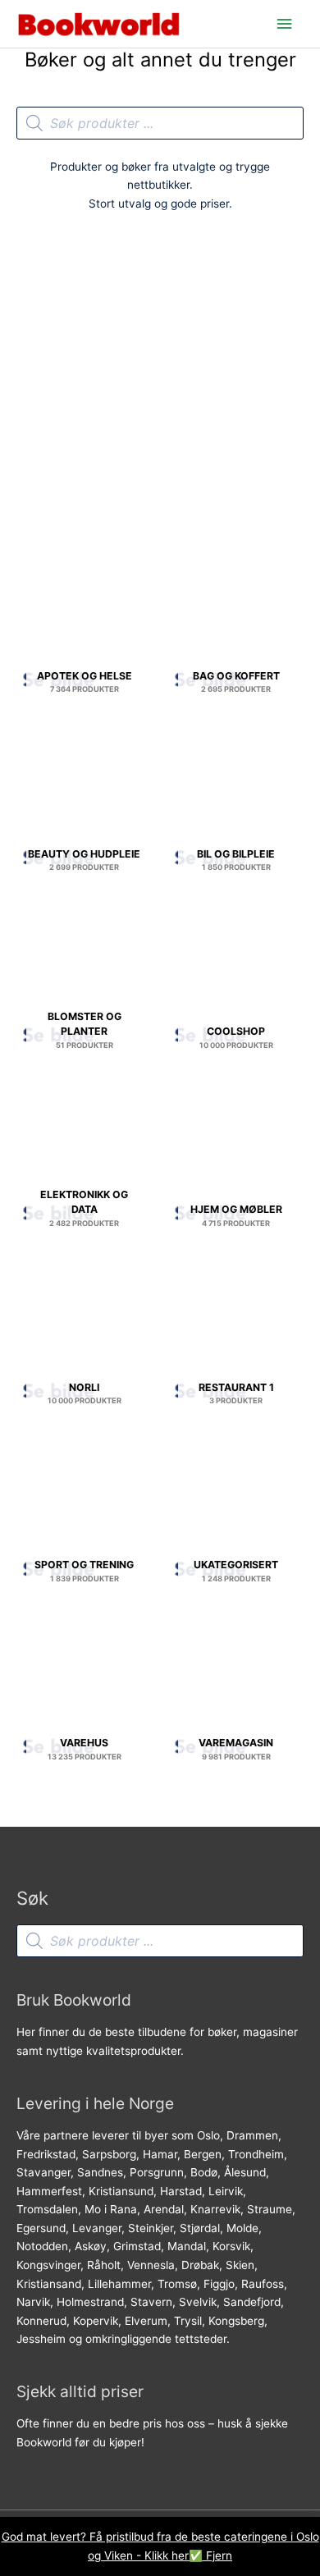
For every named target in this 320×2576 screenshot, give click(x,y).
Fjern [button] (219, 2555)
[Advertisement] (160, 391)
